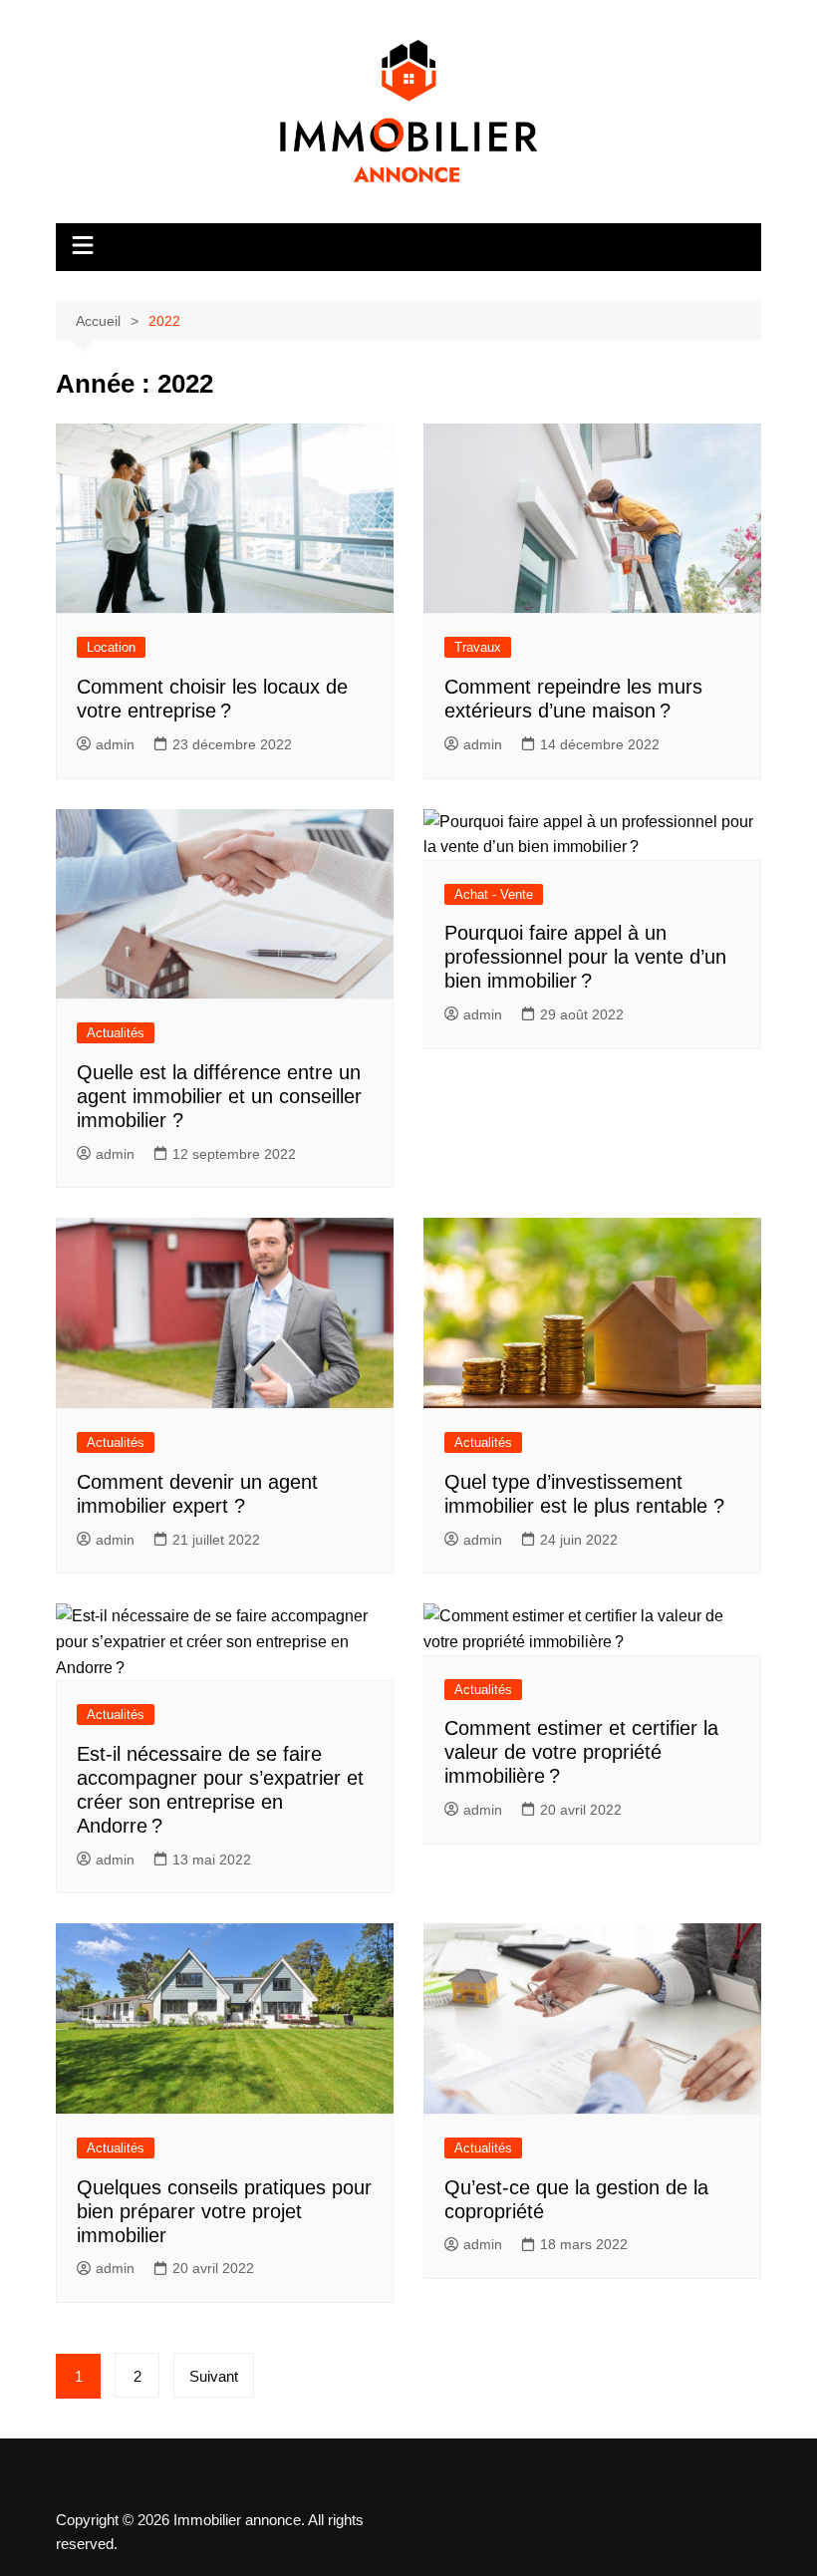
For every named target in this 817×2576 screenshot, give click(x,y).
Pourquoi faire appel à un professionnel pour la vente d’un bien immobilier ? (585, 957)
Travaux (478, 647)
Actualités (116, 1033)
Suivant (214, 2376)
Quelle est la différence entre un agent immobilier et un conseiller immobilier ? (219, 1096)
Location (111, 647)
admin (115, 744)
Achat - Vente (494, 894)
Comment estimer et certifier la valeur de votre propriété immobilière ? (581, 1752)
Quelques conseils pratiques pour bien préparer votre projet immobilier (224, 2211)
